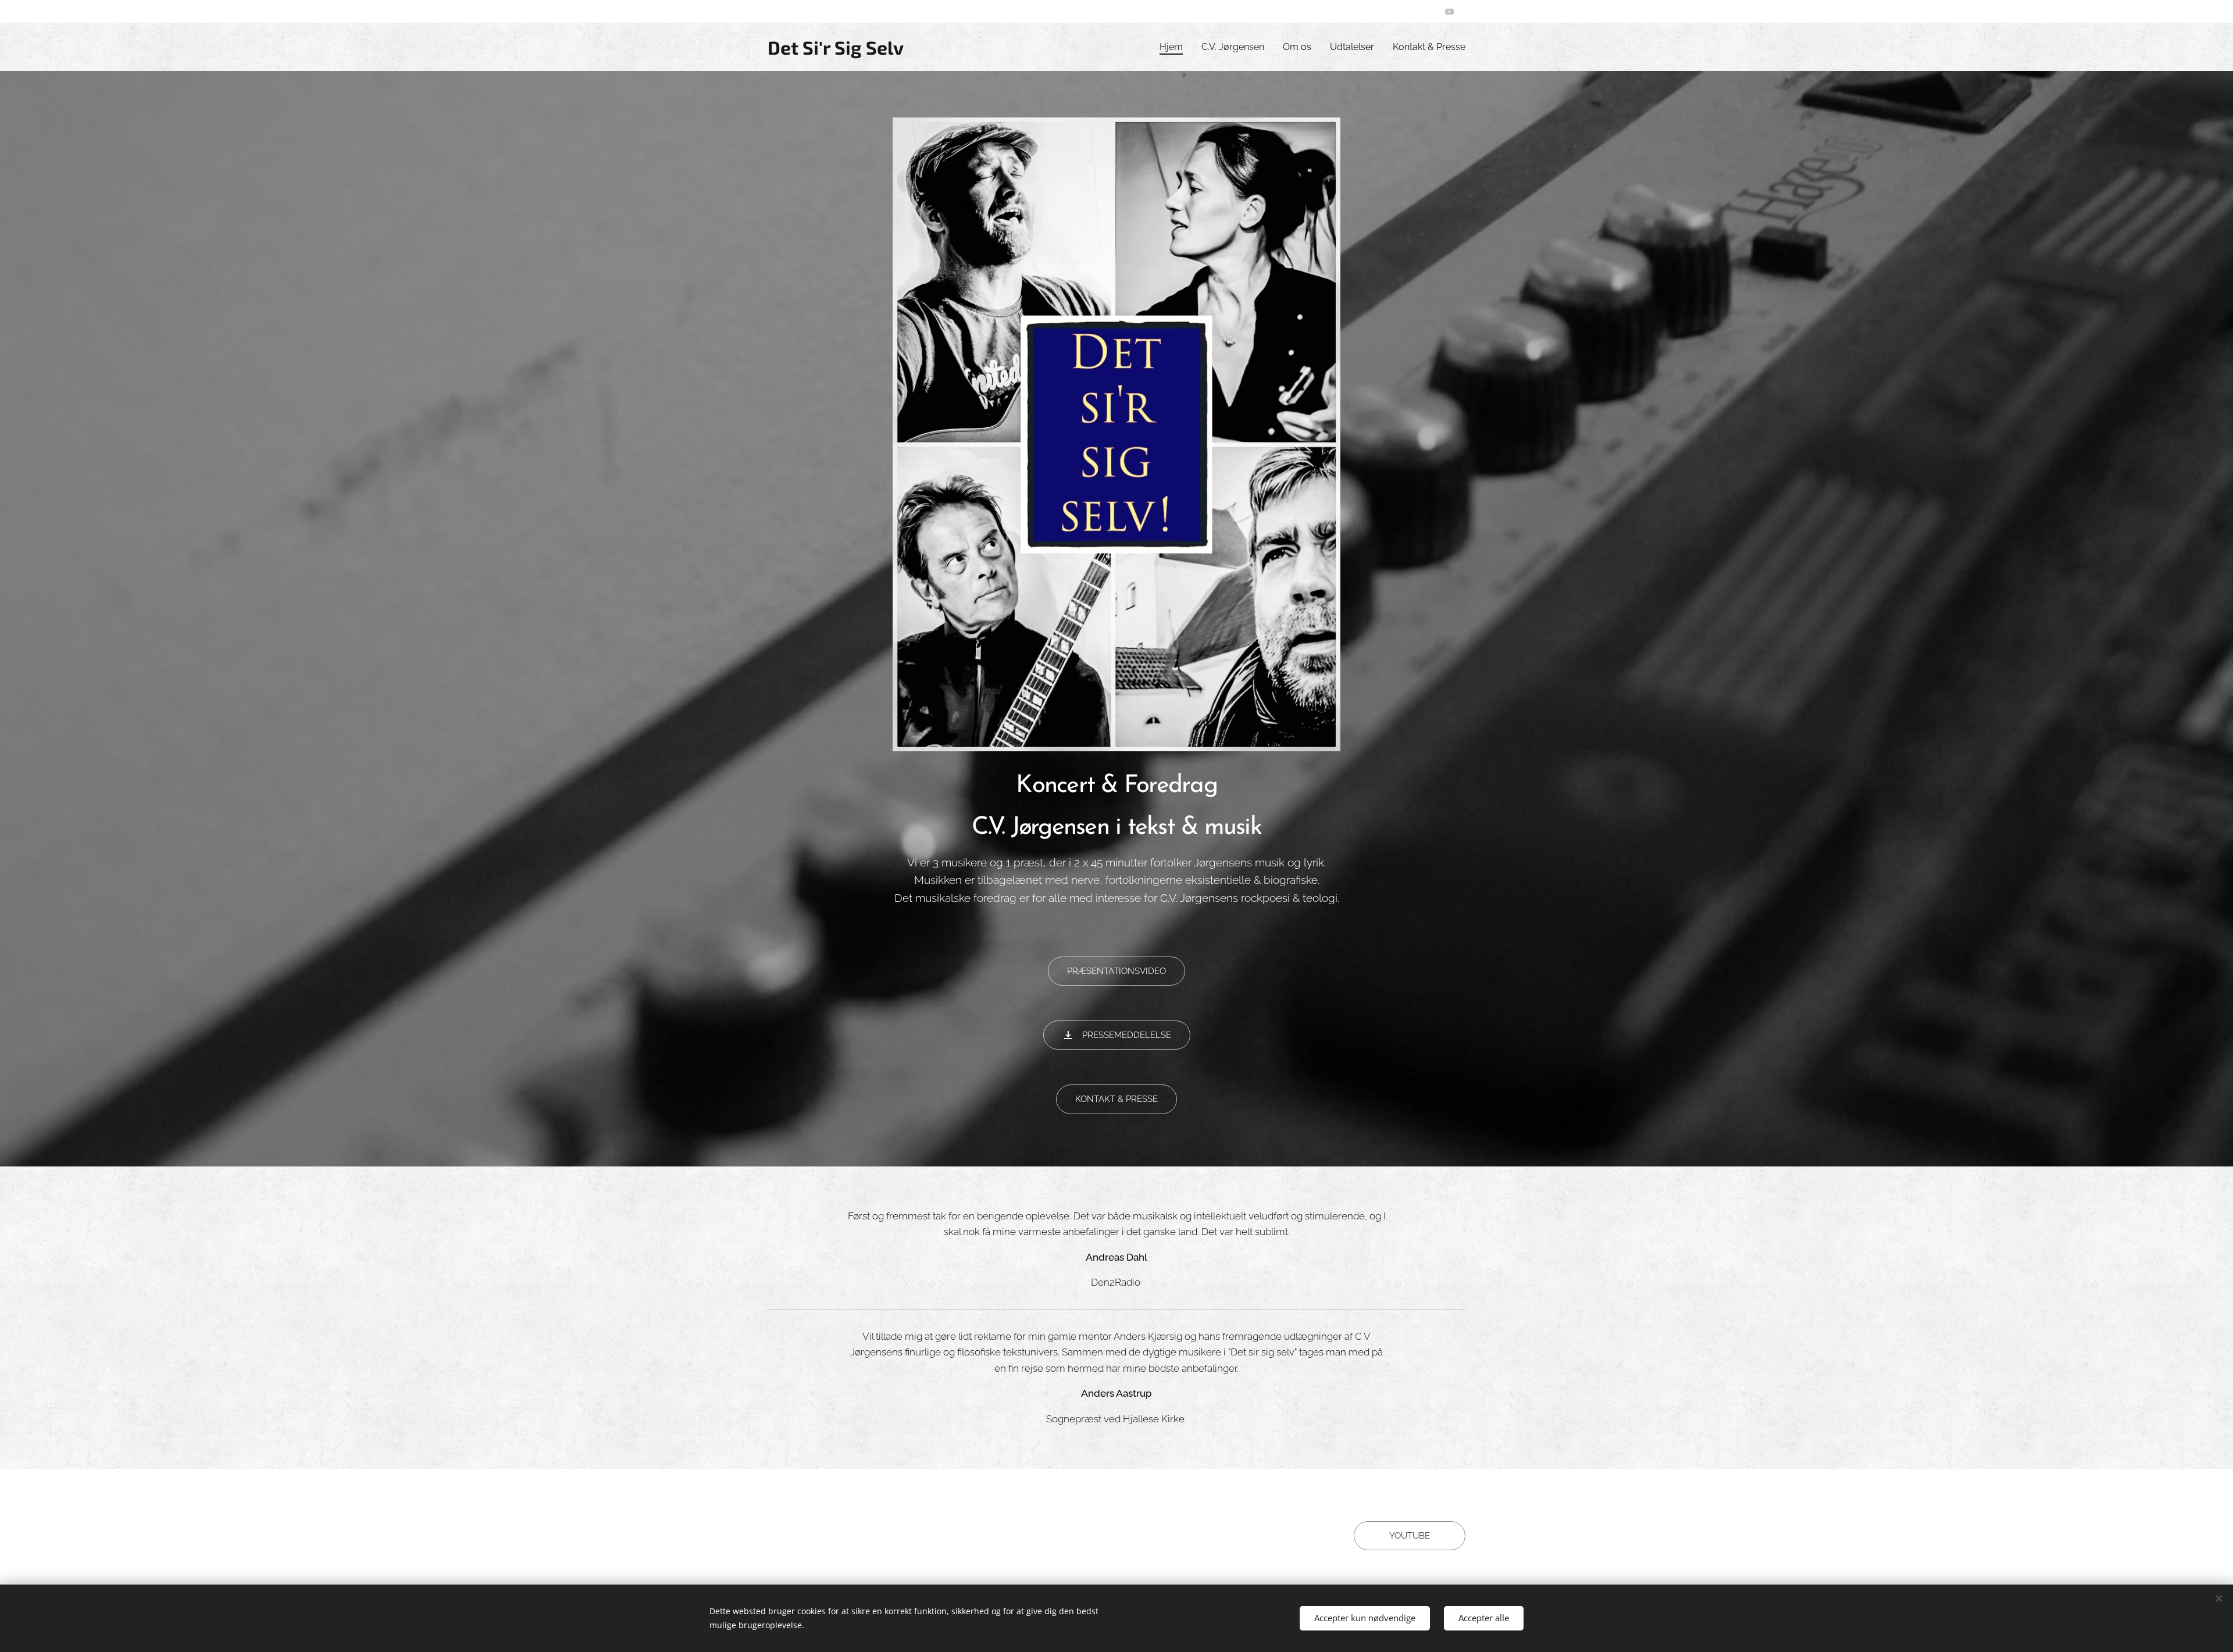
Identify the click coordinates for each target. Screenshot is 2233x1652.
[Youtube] (1449, 12)
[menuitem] (1174, 47)
